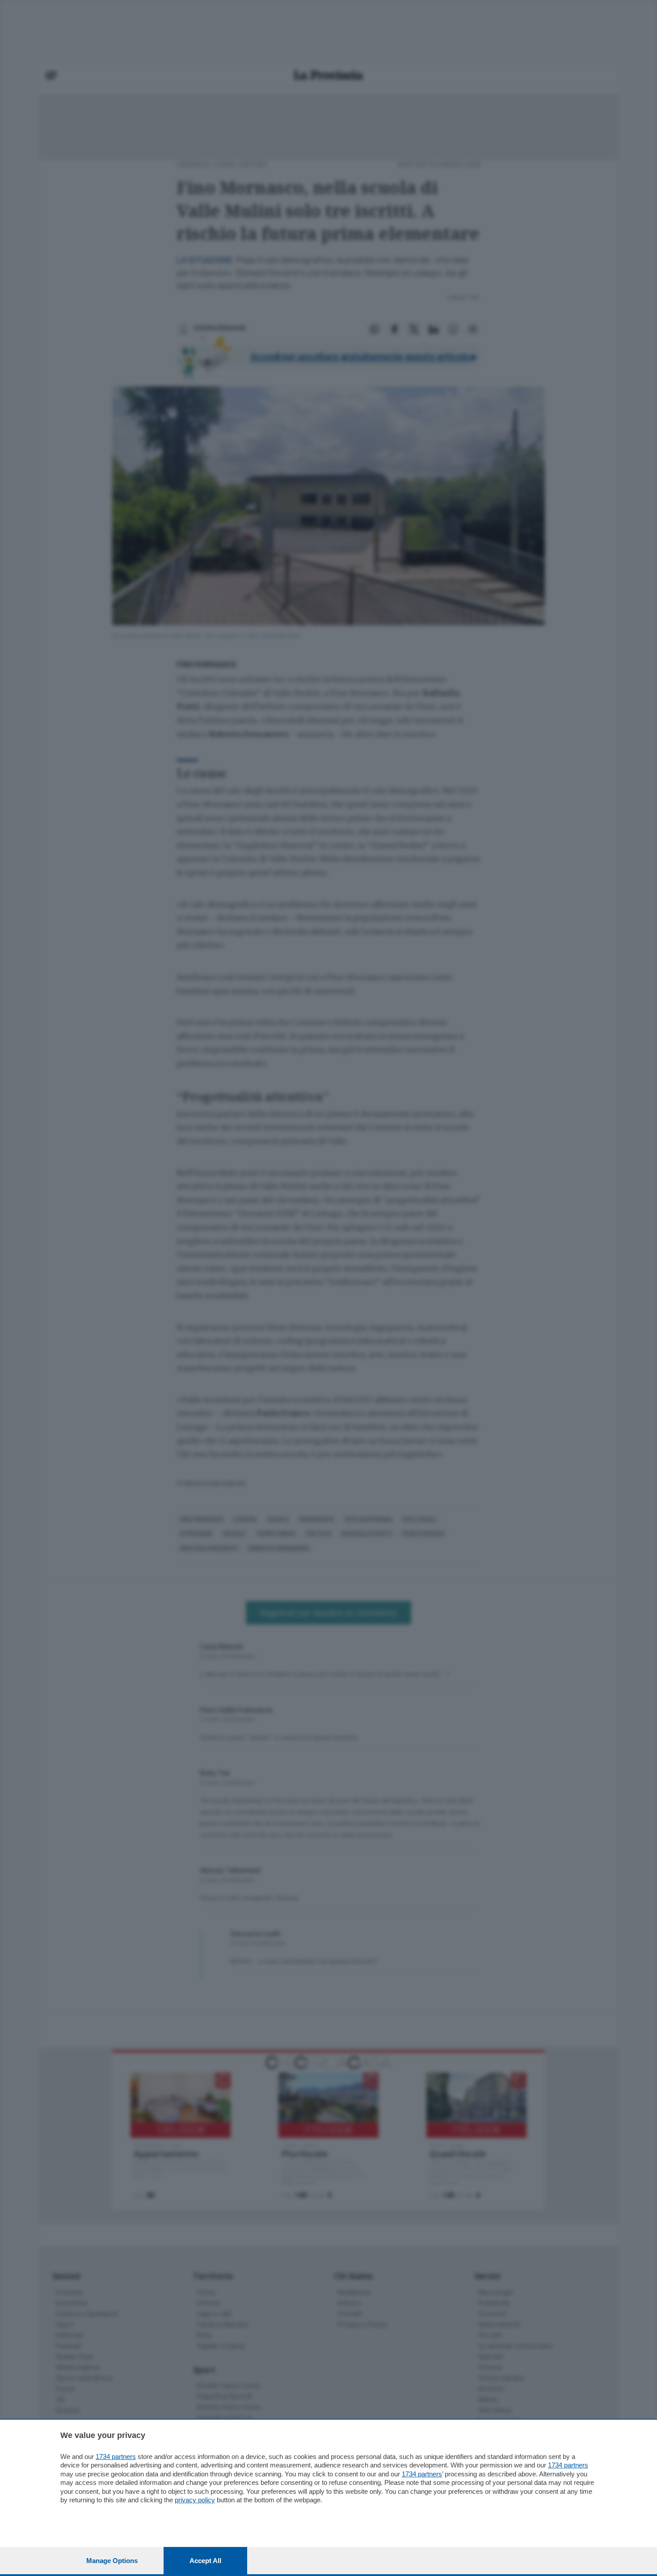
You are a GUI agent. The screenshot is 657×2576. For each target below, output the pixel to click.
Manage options (112, 2561)
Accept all (205, 2561)
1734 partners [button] (116, 2457)
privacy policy (195, 2500)
